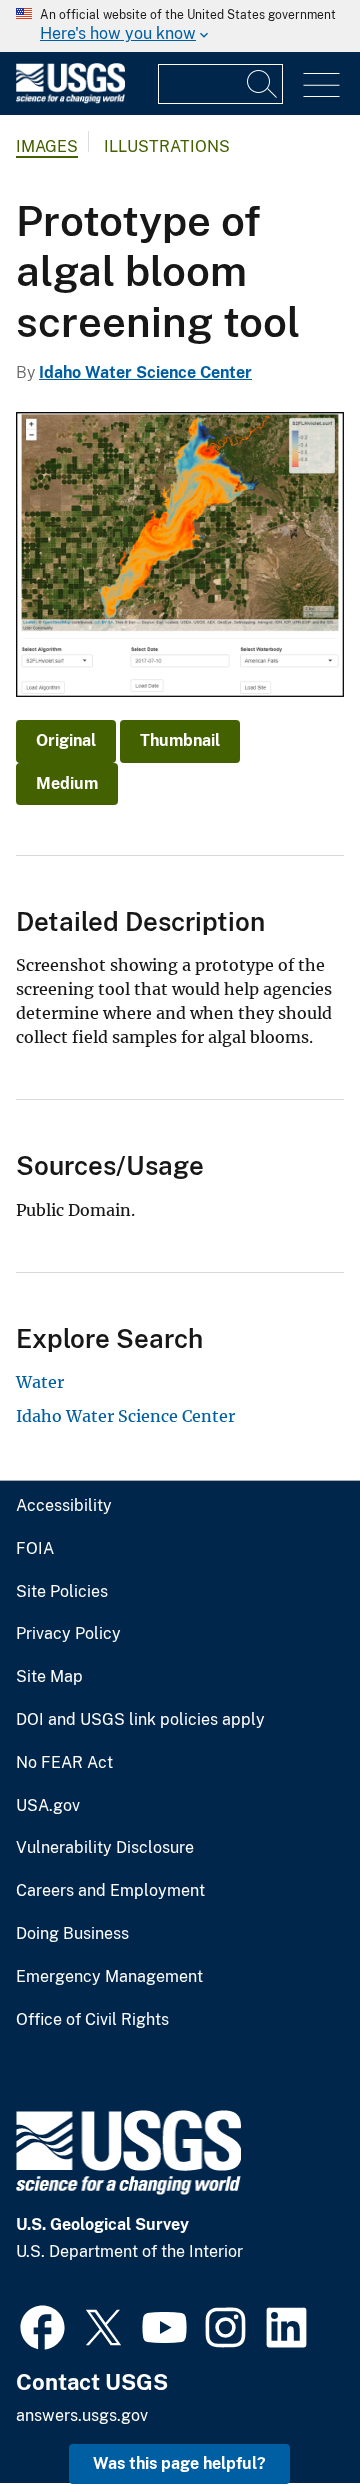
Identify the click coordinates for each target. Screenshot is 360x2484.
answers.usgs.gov (82, 2415)
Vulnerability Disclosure (105, 1848)
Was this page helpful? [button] (179, 2463)
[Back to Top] (287, 2411)
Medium (67, 783)
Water (40, 1382)
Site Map (49, 1677)
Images (47, 146)
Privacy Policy (68, 1634)
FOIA (35, 1549)
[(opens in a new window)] (42, 2325)
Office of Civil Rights (92, 2020)
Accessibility (64, 1506)
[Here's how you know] (180, 26)
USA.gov (48, 1806)
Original (66, 740)
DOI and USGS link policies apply (140, 1720)
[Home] (70, 98)
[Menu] (321, 85)
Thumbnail (180, 740)
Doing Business (72, 1934)
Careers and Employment (110, 1891)
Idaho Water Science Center (145, 372)
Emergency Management (109, 1977)
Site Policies (62, 1592)
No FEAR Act (64, 1763)
